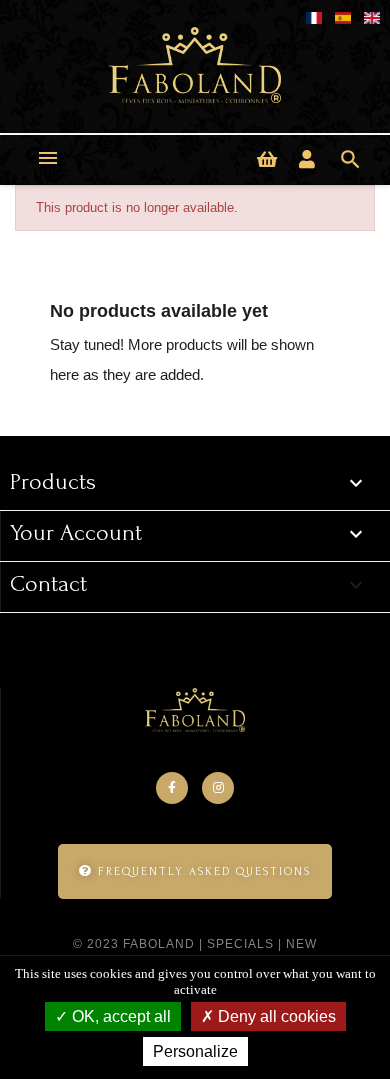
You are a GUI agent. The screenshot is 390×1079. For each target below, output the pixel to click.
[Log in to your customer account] (307, 160)
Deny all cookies (275, 1016)
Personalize (195, 1051)
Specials (240, 944)
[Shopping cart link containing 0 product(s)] (267, 160)
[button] (195, 871)
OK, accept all (119, 1016)
